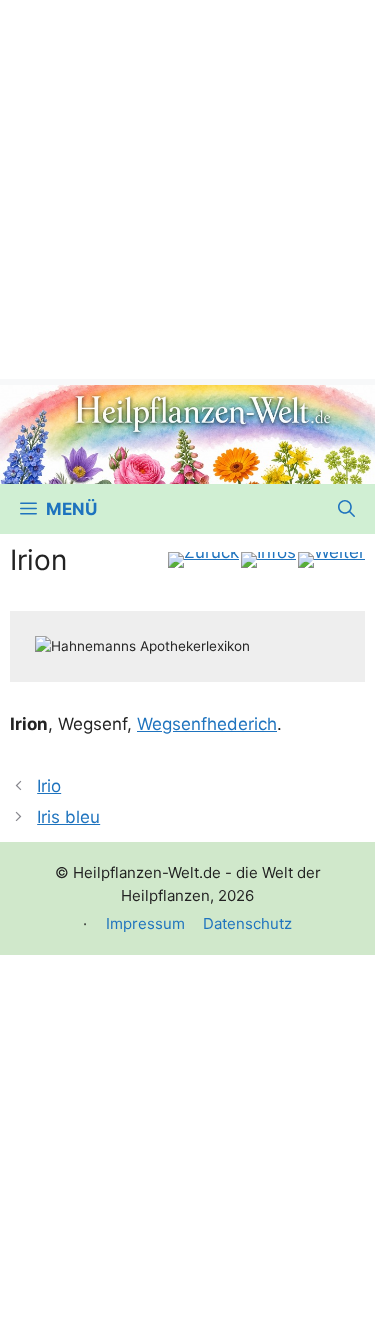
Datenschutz (247, 923)
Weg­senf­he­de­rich (207, 724)
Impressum (145, 923)
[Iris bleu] (331, 560)
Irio (49, 786)
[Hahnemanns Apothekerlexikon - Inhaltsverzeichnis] (268, 560)
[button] (346, 509)
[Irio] (203, 560)
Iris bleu (68, 817)
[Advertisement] (187, 187)
